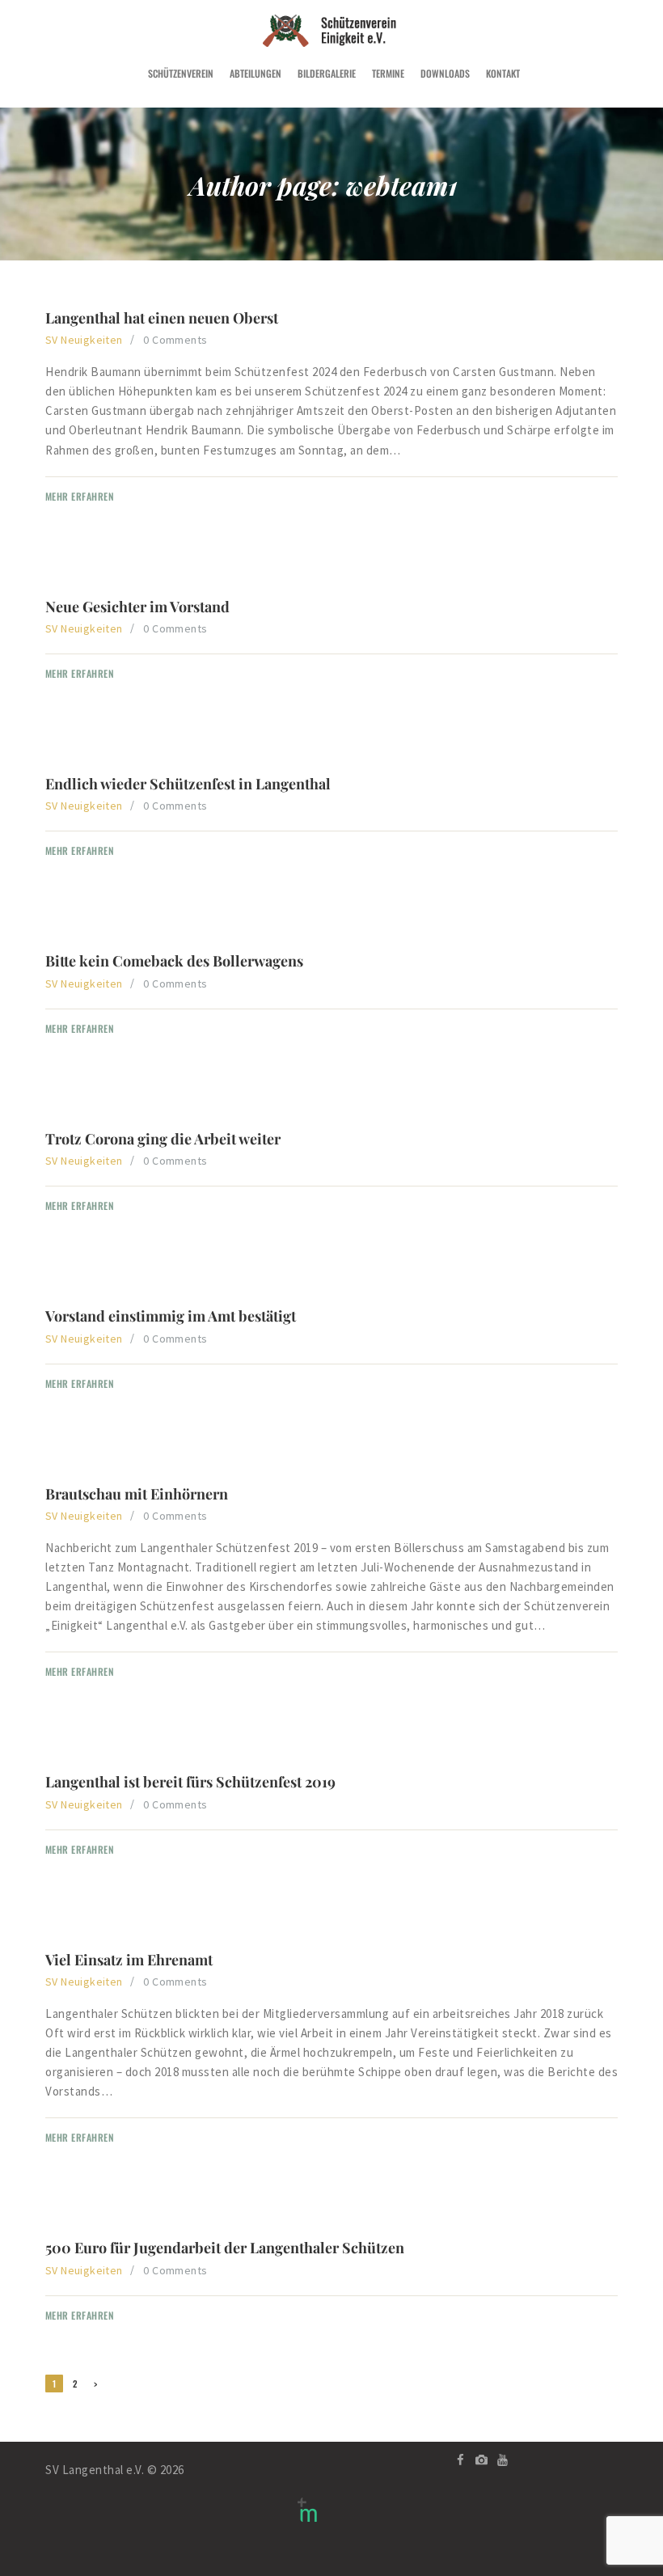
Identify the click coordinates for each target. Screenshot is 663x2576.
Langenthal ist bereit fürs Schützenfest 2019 (190, 1782)
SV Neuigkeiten (84, 340)
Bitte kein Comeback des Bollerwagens (174, 961)
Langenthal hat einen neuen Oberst (162, 318)
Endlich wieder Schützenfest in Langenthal (188, 784)
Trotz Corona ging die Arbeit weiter (163, 1139)
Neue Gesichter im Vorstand (137, 607)
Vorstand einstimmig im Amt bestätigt (171, 1316)
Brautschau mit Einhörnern (137, 1494)
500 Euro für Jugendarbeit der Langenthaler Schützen (225, 2248)
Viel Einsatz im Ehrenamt (129, 1960)
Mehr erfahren (80, 496)
